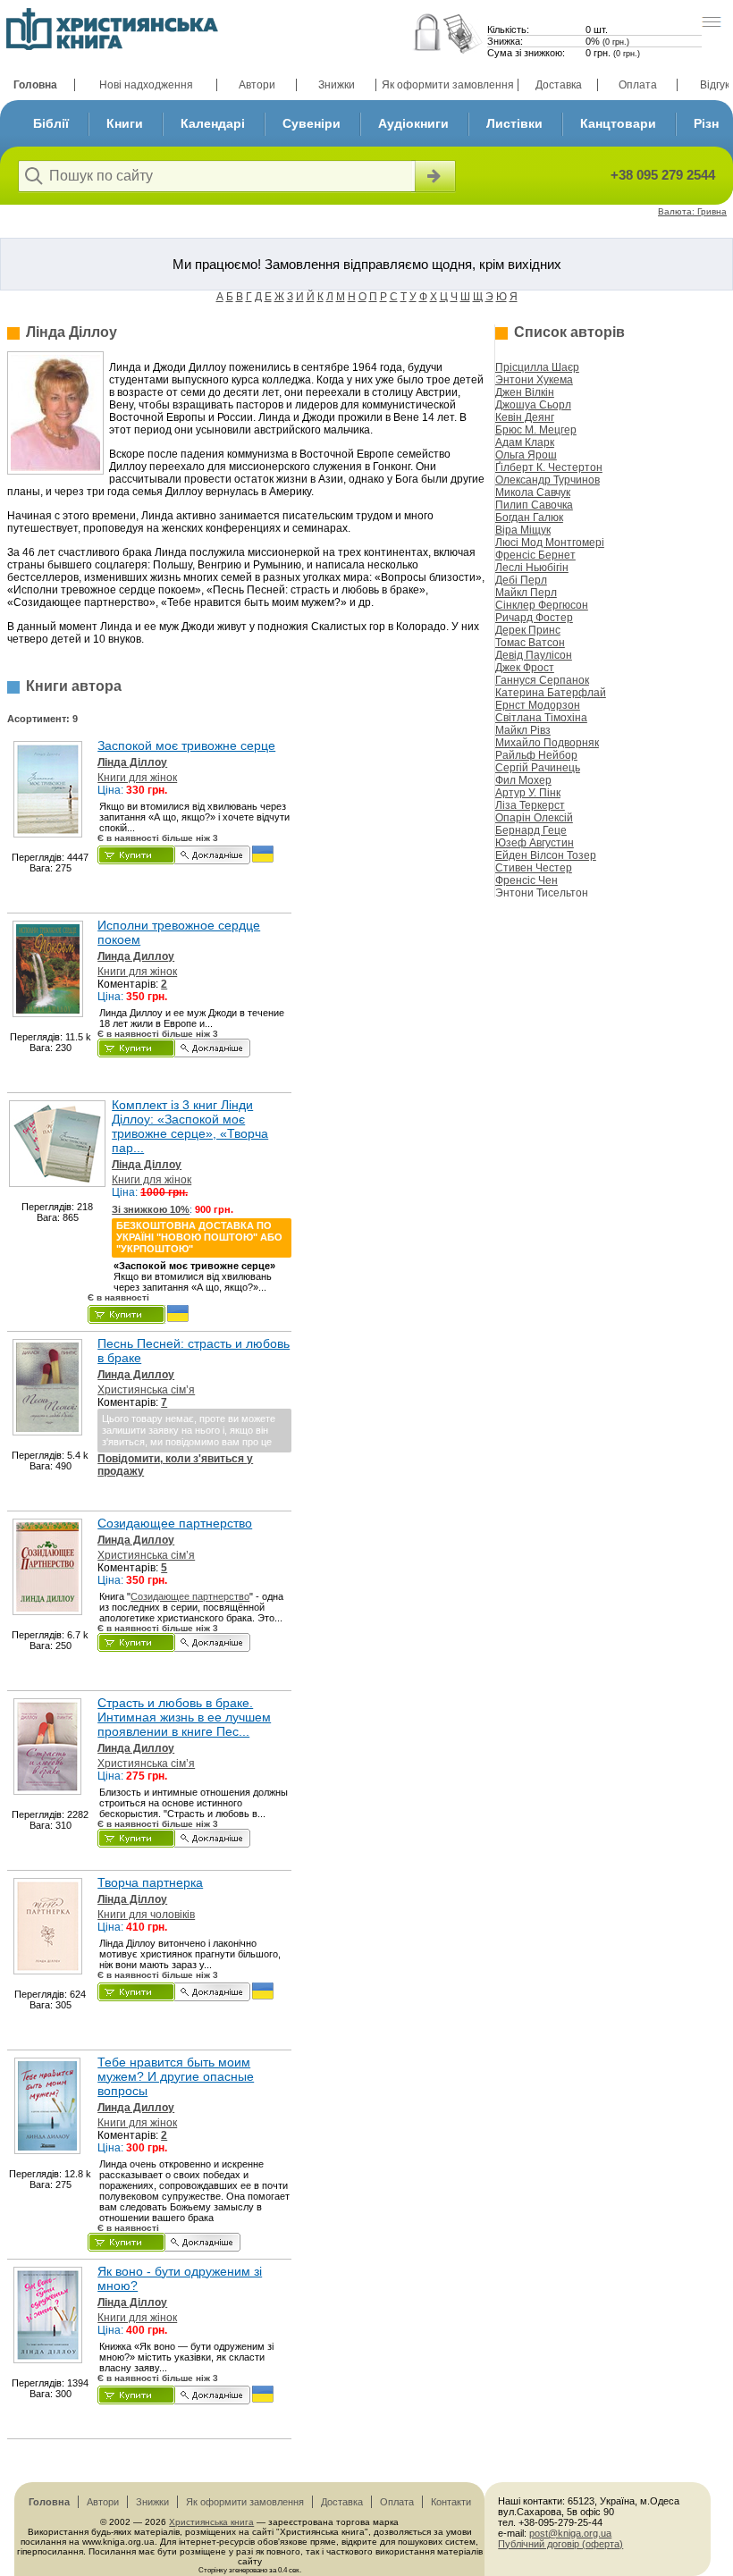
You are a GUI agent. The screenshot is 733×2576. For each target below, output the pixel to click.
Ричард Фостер (534, 618)
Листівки (514, 123)
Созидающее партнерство (175, 1523)
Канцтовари (618, 123)
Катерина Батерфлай (551, 693)
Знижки (337, 85)
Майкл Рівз (523, 730)
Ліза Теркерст (530, 805)
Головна (35, 85)
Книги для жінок (137, 778)
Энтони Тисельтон (542, 893)
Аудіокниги (413, 123)
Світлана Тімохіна (541, 718)
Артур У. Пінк (528, 793)
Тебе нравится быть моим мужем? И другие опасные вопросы (176, 2076)
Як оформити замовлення (448, 85)
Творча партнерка (150, 1882)
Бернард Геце (531, 830)
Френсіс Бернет (535, 555)
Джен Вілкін (525, 392)
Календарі (213, 123)
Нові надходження (146, 85)
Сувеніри (312, 123)
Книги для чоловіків (146, 1915)
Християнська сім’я (146, 1390)
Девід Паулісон (534, 655)
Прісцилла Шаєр (537, 367)
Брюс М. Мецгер (536, 430)
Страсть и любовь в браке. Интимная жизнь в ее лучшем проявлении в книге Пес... (184, 1717)
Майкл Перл (526, 593)
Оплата (638, 85)
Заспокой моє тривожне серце (186, 745)
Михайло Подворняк (547, 743)
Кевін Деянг (525, 417)
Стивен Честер (534, 868)
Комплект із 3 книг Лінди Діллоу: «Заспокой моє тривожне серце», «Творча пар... (190, 1126)
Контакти (451, 2502)
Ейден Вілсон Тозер (546, 855)
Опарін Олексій (534, 818)
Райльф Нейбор (536, 755)
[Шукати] (434, 176)
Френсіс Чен (527, 880)
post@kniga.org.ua (570, 2533)
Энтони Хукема (534, 380)
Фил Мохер (523, 780)
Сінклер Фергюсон (542, 605)
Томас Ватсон (530, 643)
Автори (257, 85)
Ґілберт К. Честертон (549, 467)
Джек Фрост (525, 668)
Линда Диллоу (136, 956)
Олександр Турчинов (548, 480)
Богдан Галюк (529, 518)
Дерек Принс (528, 630)
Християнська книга (211, 2522)
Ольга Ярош (526, 455)
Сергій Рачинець (538, 768)
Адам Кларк (525, 442)
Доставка (559, 85)
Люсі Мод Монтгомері (550, 543)
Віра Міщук (523, 530)
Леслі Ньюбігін (532, 568)
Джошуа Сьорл (533, 405)
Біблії (51, 123)
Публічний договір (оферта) (560, 2544)
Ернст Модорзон (538, 705)
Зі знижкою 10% (151, 1209)
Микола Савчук (533, 492)
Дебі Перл (521, 580)
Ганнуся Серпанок (542, 680)
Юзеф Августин (535, 843)
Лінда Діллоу (132, 762)
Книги (125, 123)
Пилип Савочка (534, 505)
